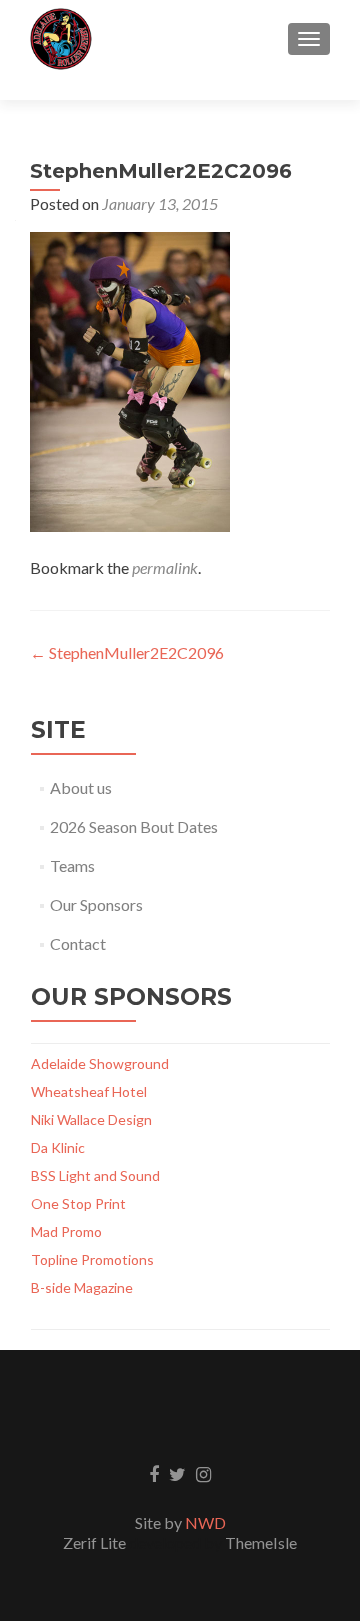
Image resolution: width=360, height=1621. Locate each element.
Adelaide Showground (100, 1063)
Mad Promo (66, 1231)
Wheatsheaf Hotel (89, 1091)
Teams (72, 865)
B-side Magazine (82, 1287)
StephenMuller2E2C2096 (127, 652)
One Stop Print (78, 1203)
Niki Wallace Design (91, 1119)
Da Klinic (58, 1147)
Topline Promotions (92, 1259)
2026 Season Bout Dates (134, 826)
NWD (205, 1522)
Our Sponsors (96, 904)
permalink (165, 567)
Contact (78, 943)
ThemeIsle (261, 1542)
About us (81, 787)
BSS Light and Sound (95, 1175)
